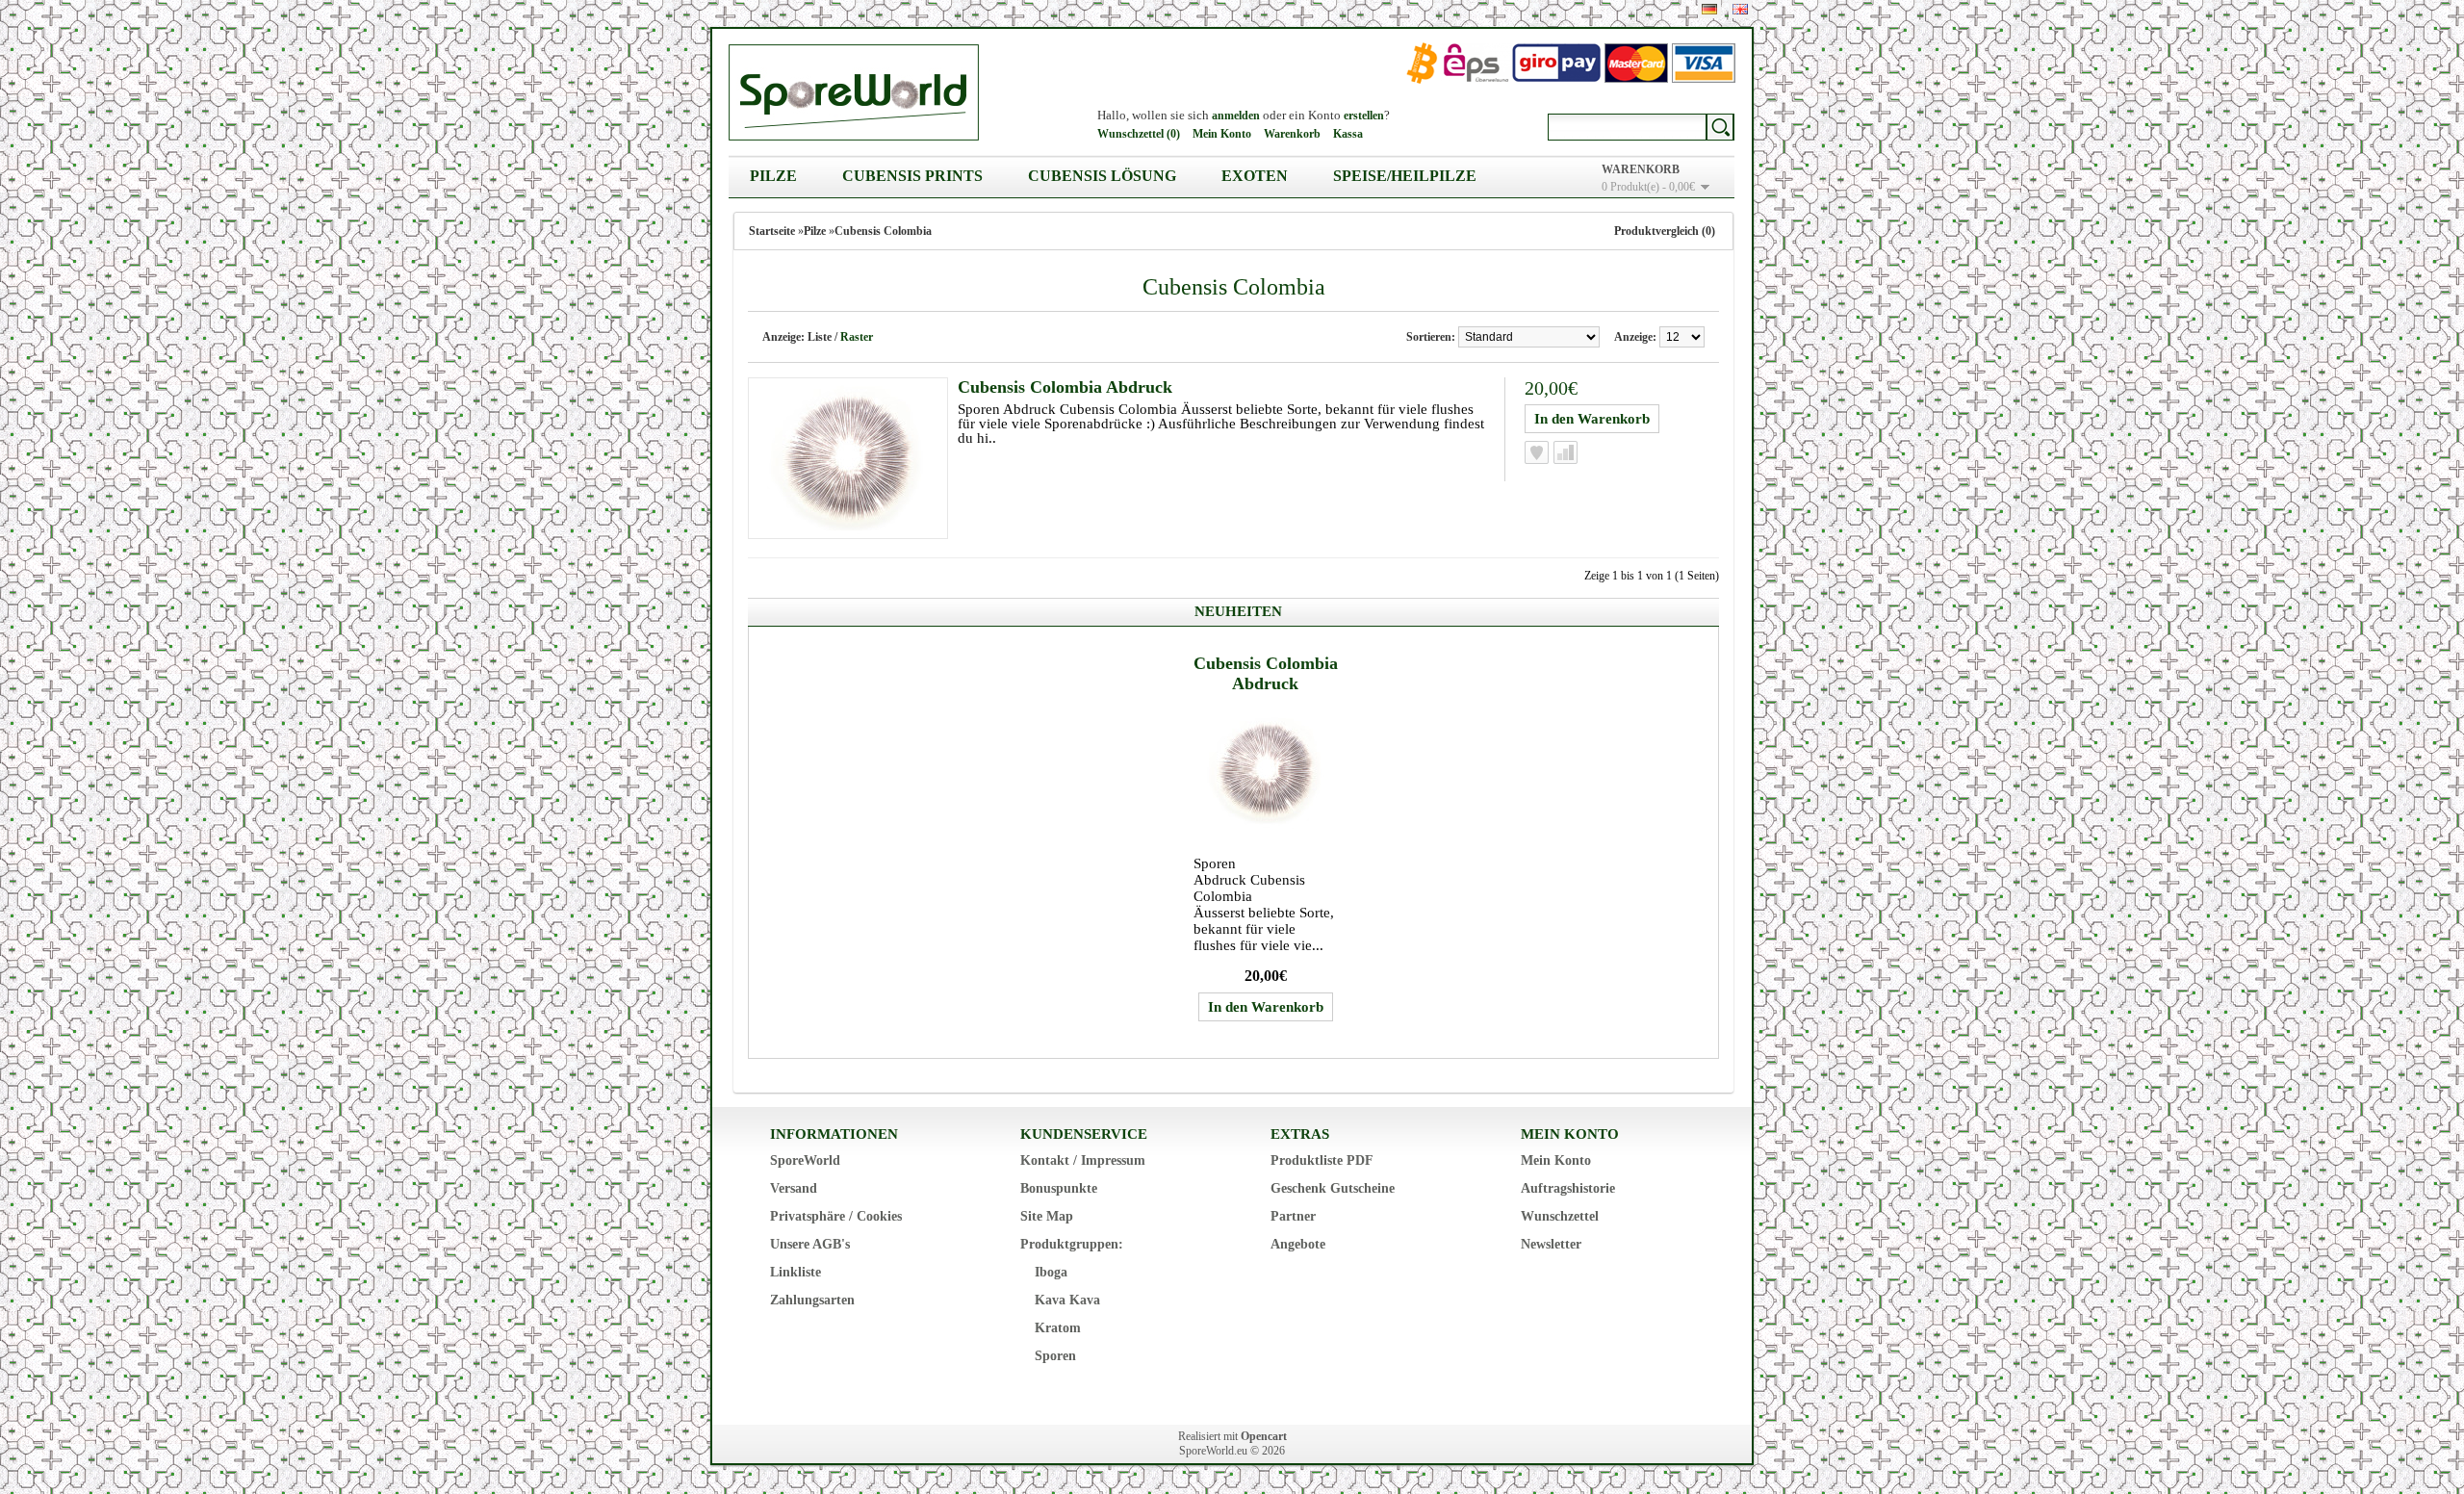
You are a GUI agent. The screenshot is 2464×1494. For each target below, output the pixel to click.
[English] (1740, 9)
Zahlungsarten (812, 1300)
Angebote (1298, 1244)
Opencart (1264, 1436)
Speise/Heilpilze (1405, 176)
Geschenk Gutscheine (1333, 1188)
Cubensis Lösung (1102, 176)
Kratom (1058, 1328)
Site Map (1047, 1216)
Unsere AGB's (810, 1244)
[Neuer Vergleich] (1566, 452)
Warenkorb (1292, 134)
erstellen (1364, 116)
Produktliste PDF (1322, 1160)
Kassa (1348, 134)
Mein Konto (1222, 134)
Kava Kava (1067, 1300)
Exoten (1255, 176)
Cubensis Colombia (883, 231)
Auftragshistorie (1568, 1188)
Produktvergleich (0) (1665, 231)
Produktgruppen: (1072, 1244)
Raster (857, 337)
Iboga (1051, 1272)
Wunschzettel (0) (1139, 134)
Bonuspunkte (1059, 1188)
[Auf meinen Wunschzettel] (1537, 452)
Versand (794, 1188)
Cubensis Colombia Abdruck (1065, 387)
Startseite (772, 231)
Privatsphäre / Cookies (836, 1216)
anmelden (1236, 116)
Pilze (773, 176)
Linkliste (796, 1272)
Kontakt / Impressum (1083, 1160)
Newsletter (1551, 1244)
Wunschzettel (1560, 1216)
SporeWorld (805, 1160)
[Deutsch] (1709, 9)
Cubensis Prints (912, 176)
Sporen (1055, 1356)
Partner (1293, 1216)
